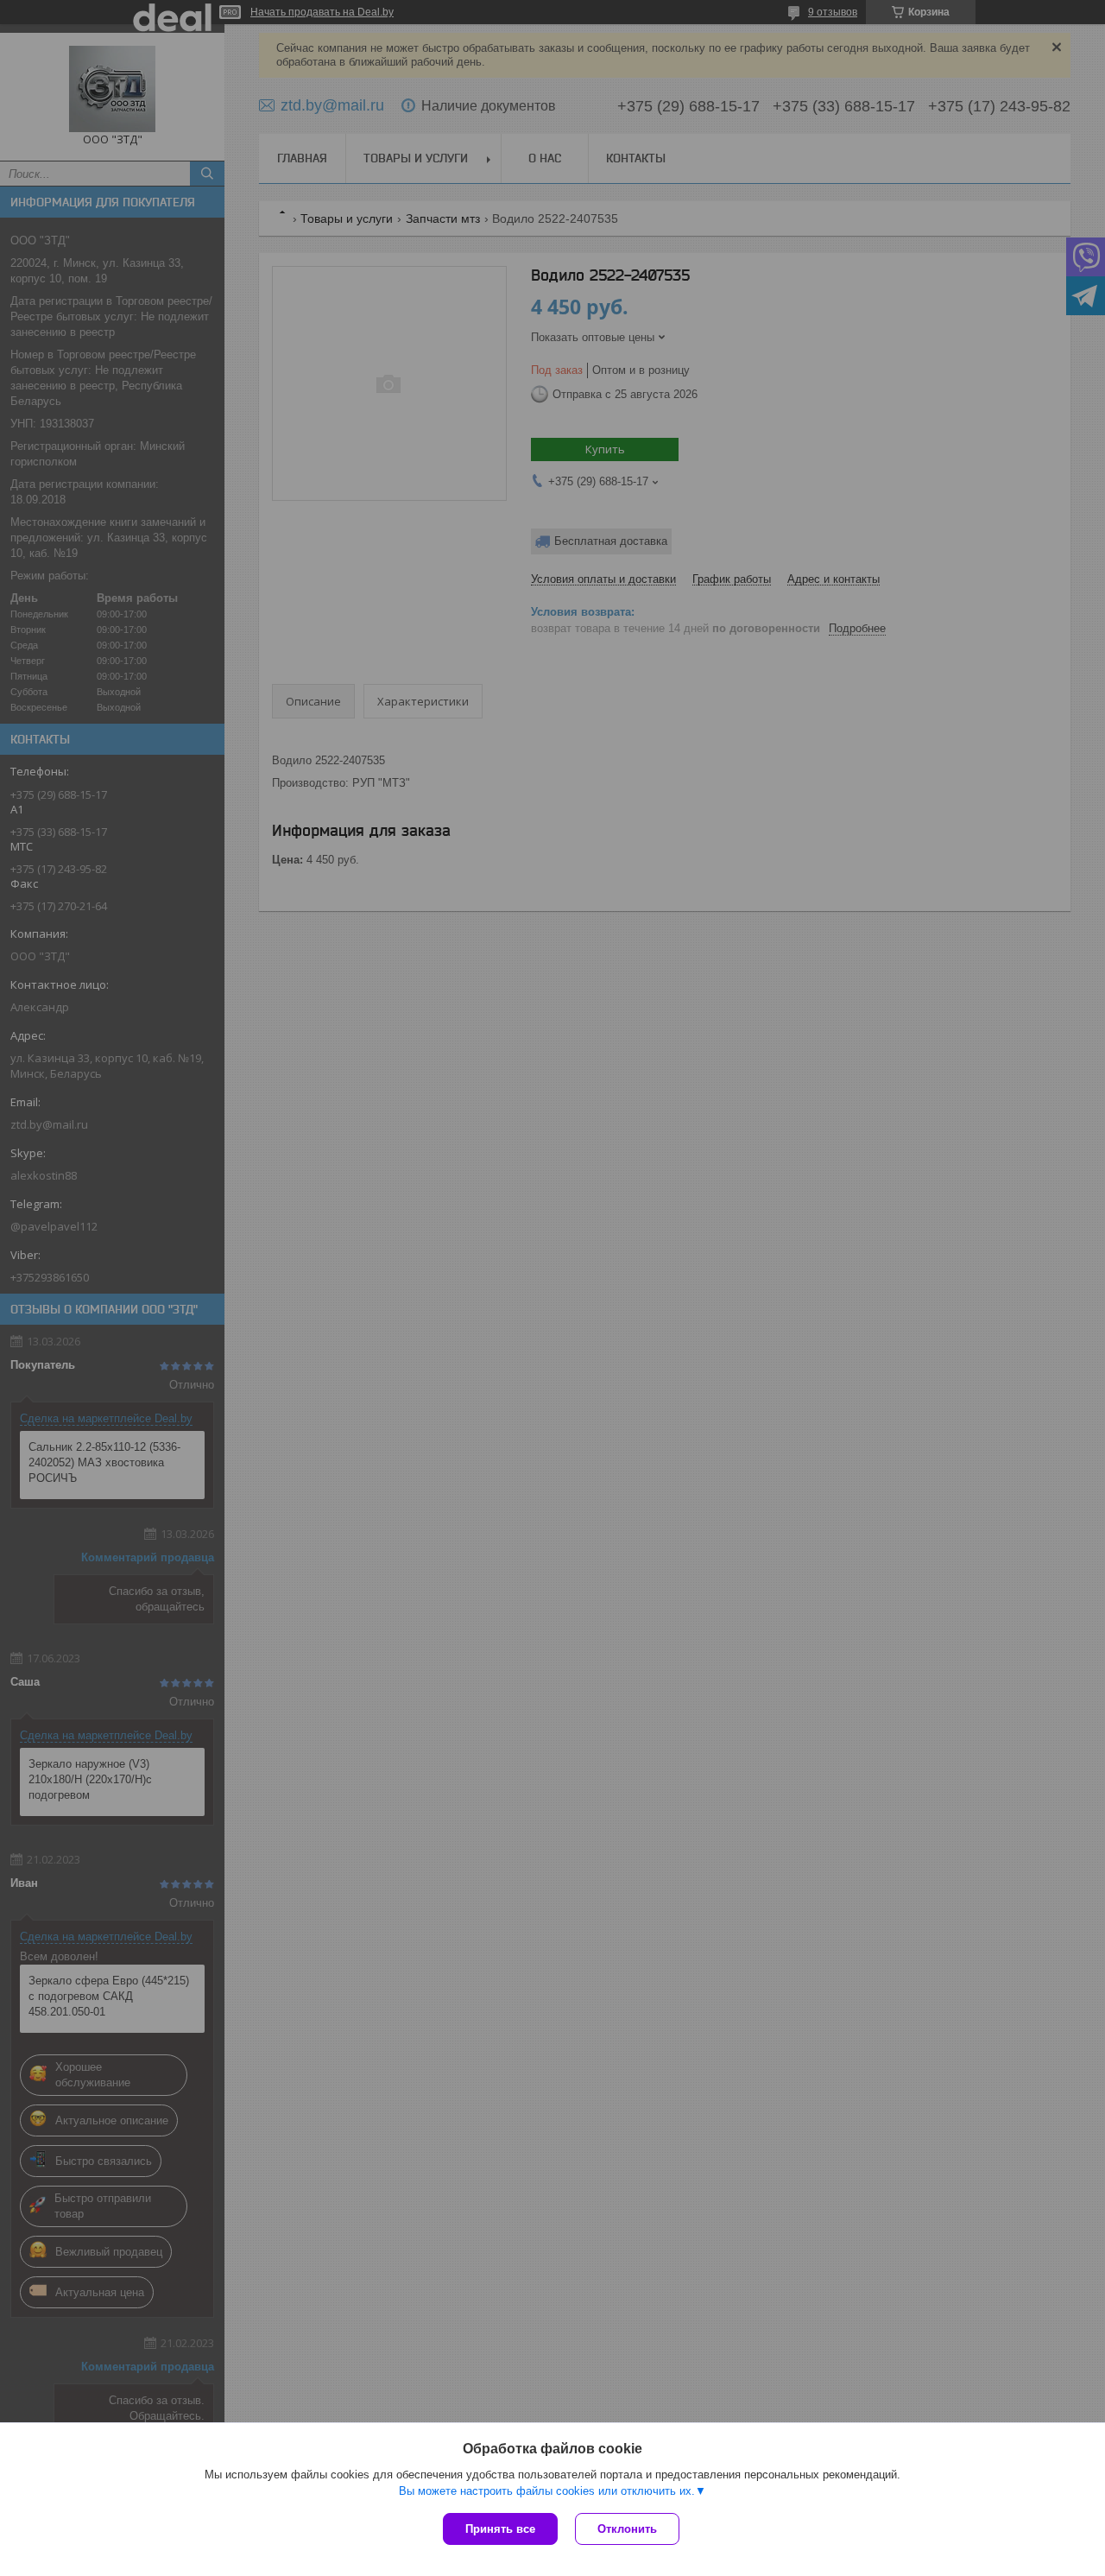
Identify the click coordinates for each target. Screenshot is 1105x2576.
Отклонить (627, 2529)
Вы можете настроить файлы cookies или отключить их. (547, 2491)
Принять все (500, 2529)
